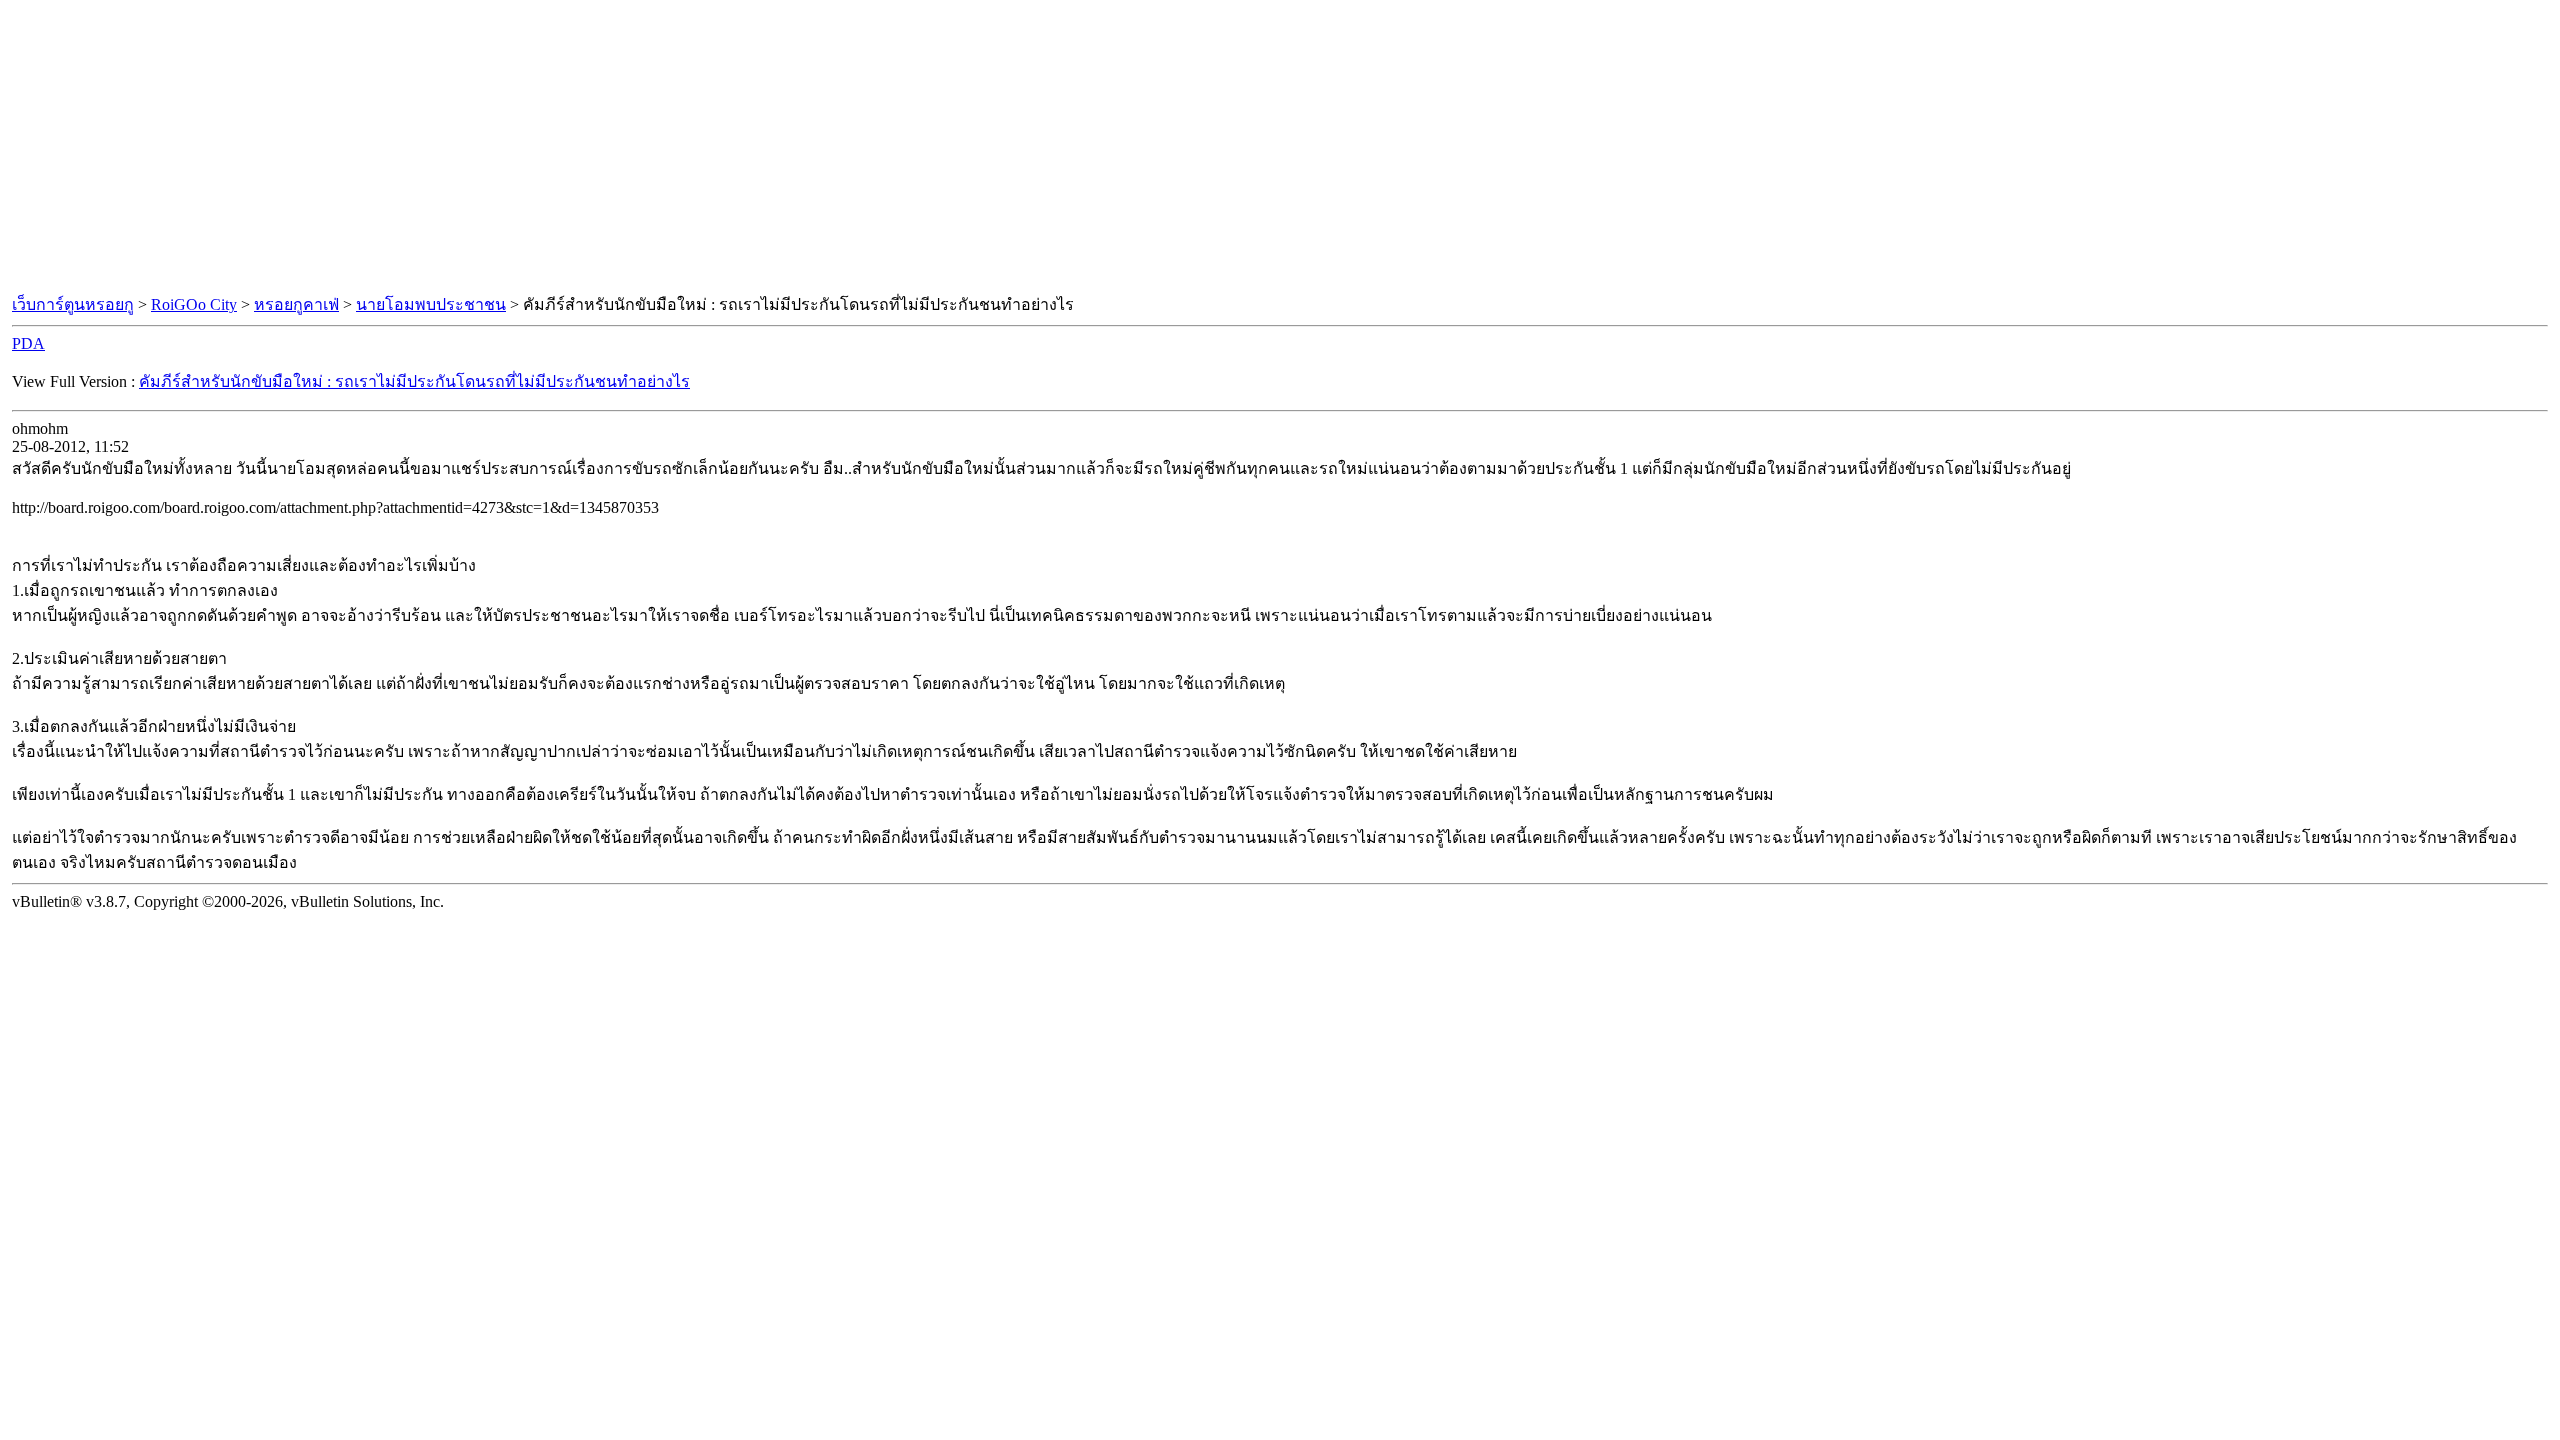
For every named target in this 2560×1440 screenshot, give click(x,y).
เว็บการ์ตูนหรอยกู (73, 304)
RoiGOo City (194, 304)
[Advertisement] (1280, 148)
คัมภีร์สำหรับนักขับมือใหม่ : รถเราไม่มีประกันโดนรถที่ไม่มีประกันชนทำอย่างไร (414, 381)
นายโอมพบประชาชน (431, 304)
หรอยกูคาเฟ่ (296, 304)
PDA (28, 343)
